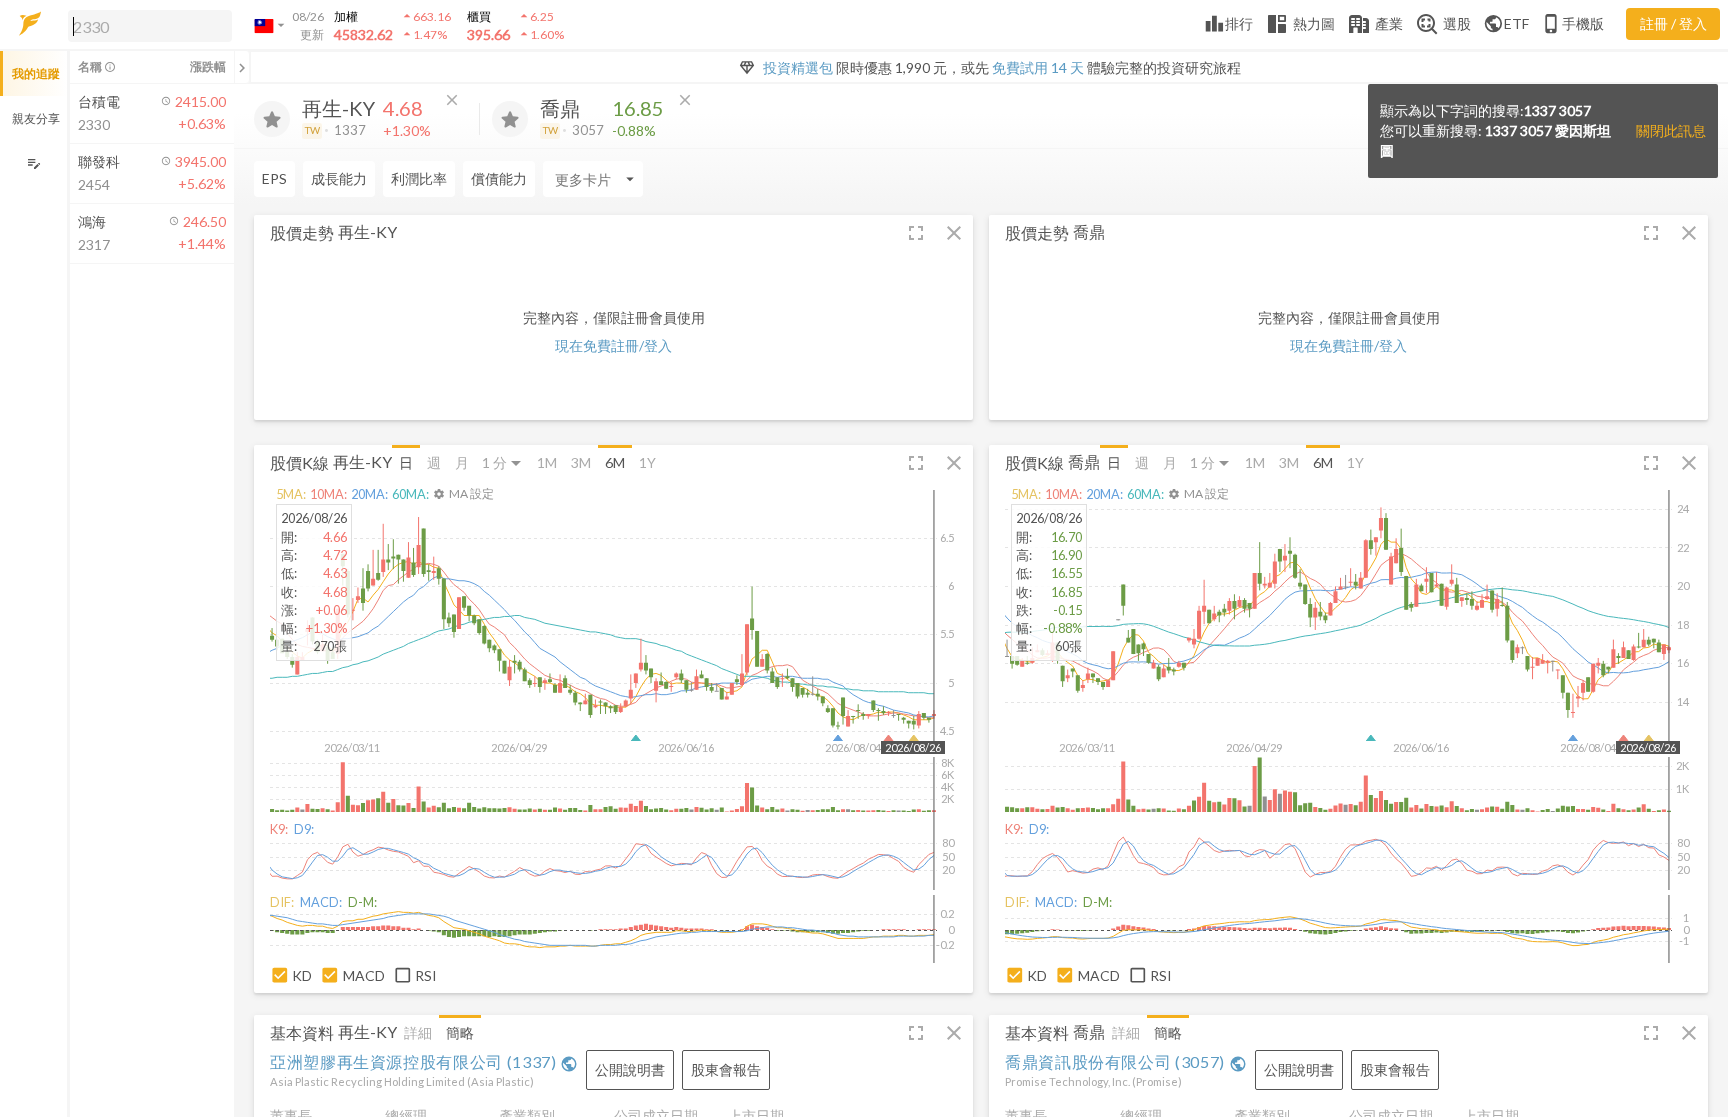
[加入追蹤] (272, 119)
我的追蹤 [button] (36, 73)
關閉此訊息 (1671, 130)
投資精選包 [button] (798, 67)
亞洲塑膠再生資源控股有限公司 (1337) (424, 1061)
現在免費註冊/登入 (613, 345)
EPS (274, 178)
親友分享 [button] (36, 118)
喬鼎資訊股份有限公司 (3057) (1126, 1061)
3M (581, 462)
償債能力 (499, 178)
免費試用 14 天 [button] (1038, 67)
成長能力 (339, 178)
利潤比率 (419, 178)
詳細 (418, 1032)
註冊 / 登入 (1673, 23)
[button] (146, 25)
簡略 (460, 1032)
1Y (647, 462)
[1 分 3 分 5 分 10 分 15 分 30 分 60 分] (503, 462)
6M (615, 462)
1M (547, 462)
